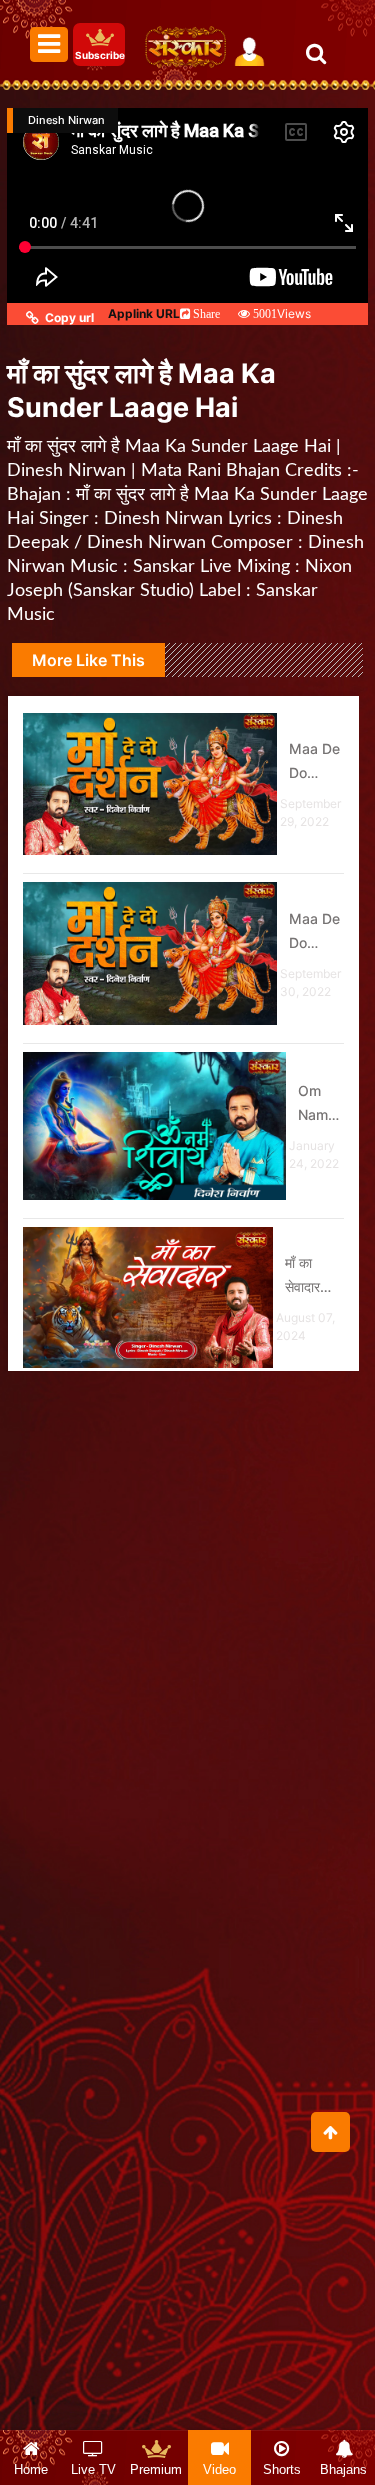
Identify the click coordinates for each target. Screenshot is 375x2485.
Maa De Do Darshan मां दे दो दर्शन (316, 762)
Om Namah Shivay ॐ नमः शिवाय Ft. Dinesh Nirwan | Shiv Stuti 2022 (321, 1104)
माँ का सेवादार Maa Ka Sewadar (314, 1276)
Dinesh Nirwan (66, 120)
